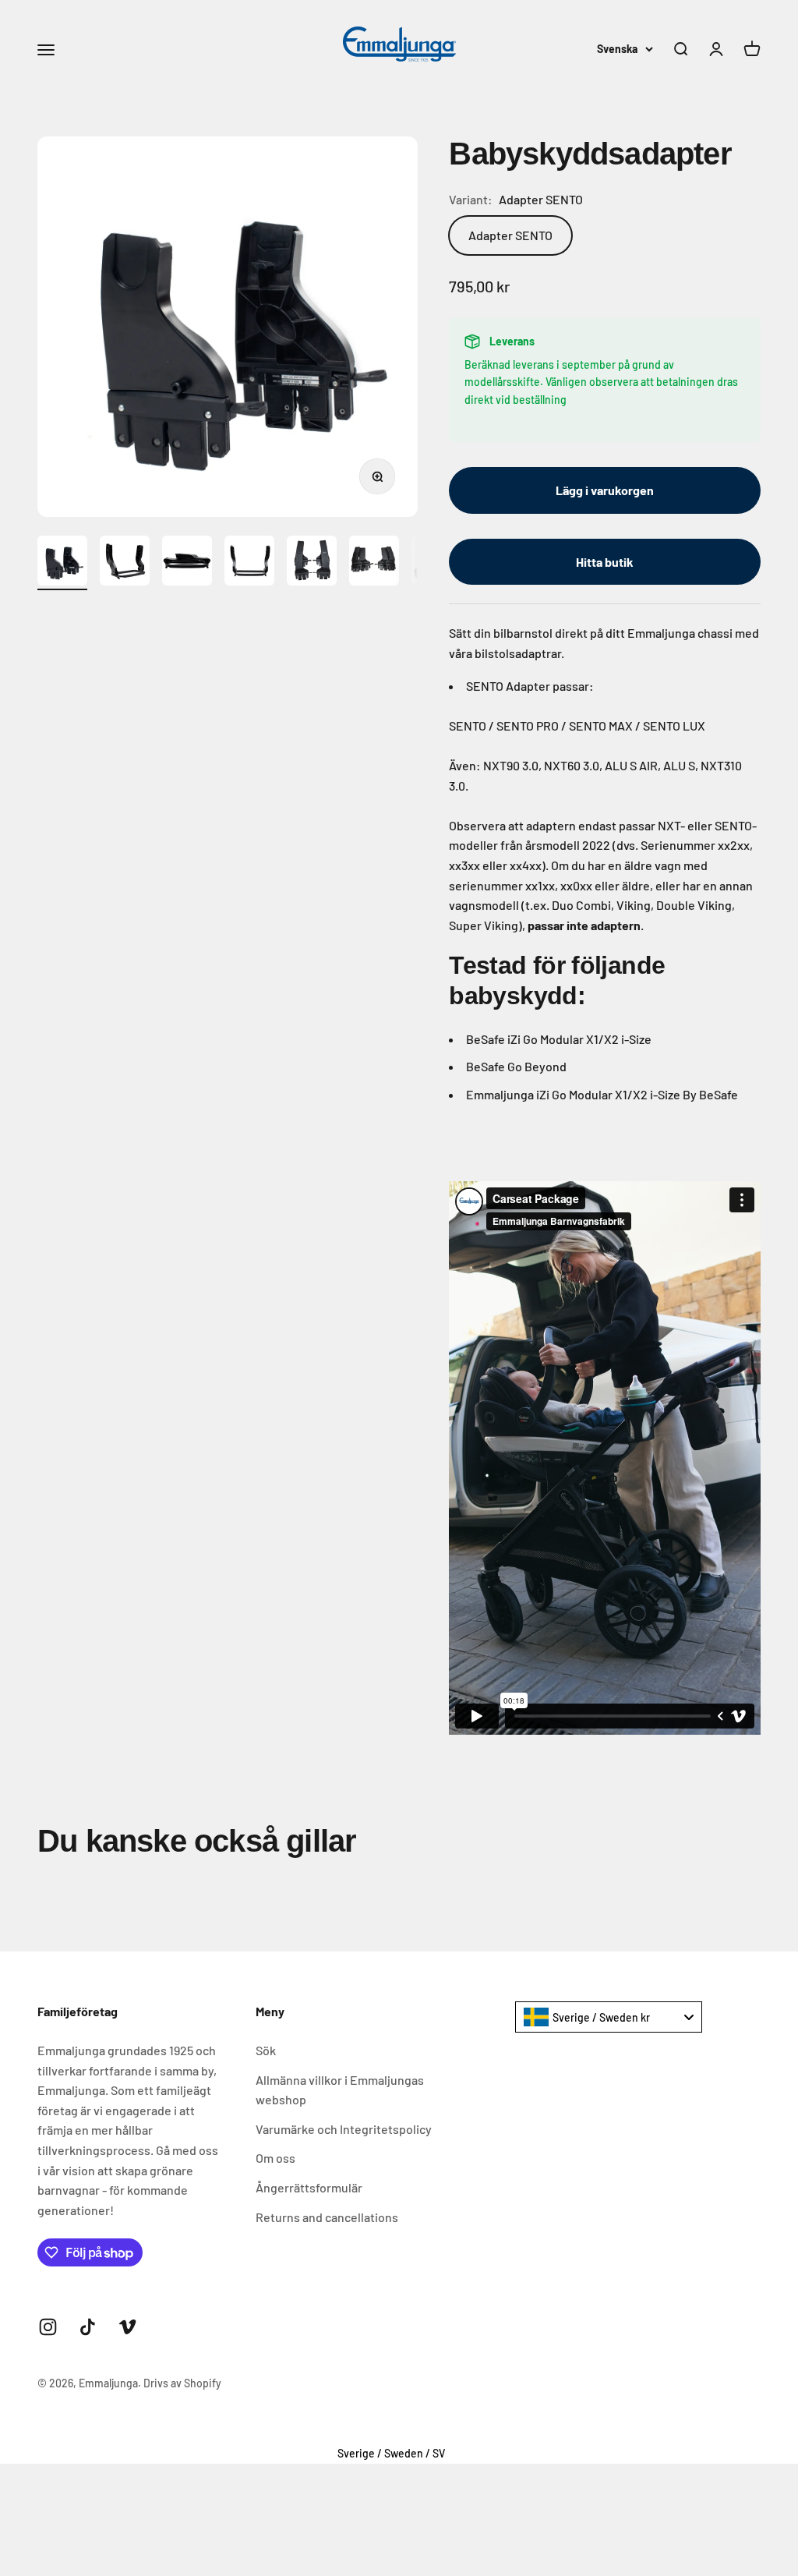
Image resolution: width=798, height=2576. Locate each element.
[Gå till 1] (62, 563)
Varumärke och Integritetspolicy (344, 2129)
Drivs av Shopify (182, 2383)
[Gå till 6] (374, 563)
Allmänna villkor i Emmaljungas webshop (340, 2090)
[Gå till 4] (249, 563)
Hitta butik (605, 562)
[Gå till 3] (187, 563)
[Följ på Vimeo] (127, 2327)
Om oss (275, 2158)
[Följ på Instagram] (48, 2327)
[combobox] (609, 2017)
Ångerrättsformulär (309, 2187)
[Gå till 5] (312, 563)
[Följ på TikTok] (88, 2327)
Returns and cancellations (327, 2217)
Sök (266, 2050)
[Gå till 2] (125, 563)
